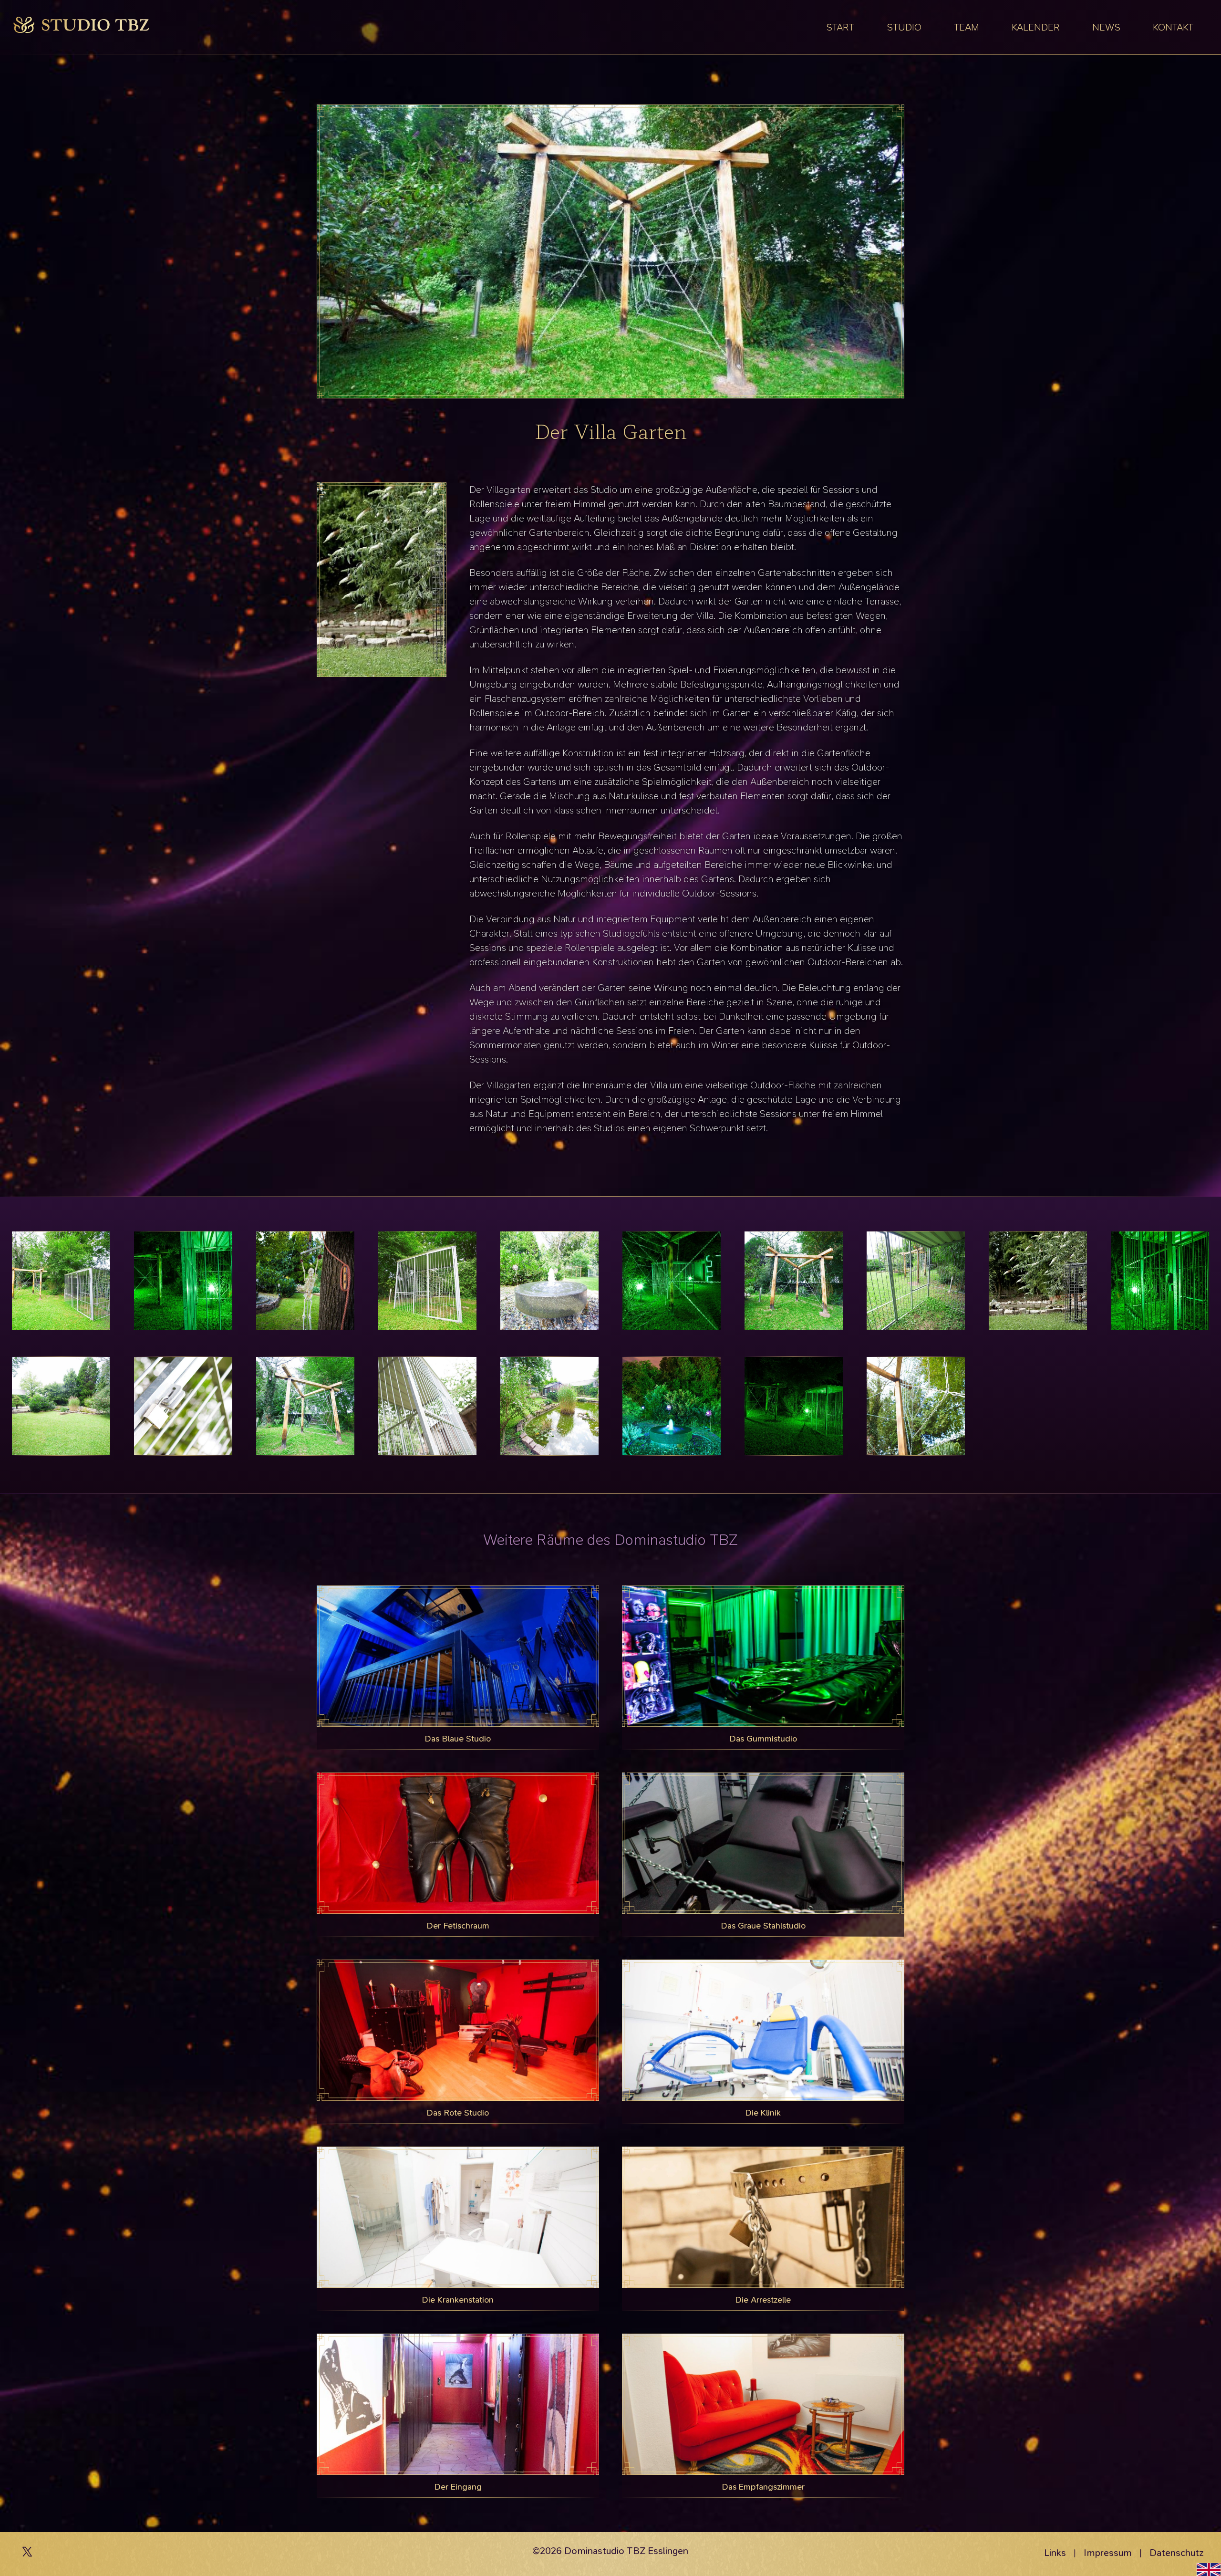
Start (840, 27)
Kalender (1036, 27)
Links (1055, 2553)
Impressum (1108, 2553)
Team (967, 27)
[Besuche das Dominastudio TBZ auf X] (27, 2554)
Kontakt (1173, 27)
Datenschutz (1177, 2553)
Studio (904, 27)
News (1106, 27)
